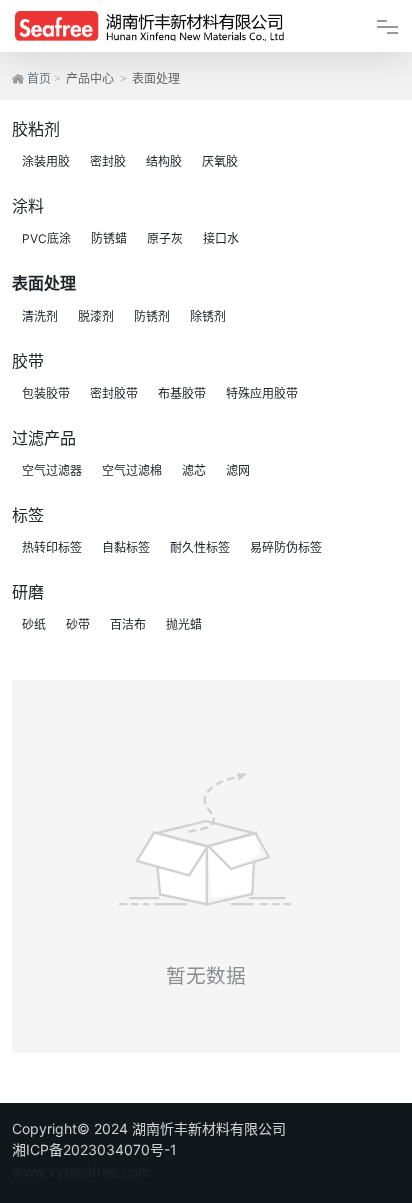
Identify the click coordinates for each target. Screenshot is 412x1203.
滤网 (238, 470)
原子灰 (165, 238)
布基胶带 (182, 393)
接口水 (221, 238)
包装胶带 (46, 393)
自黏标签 (126, 547)
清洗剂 (40, 316)
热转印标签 (52, 547)
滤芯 (194, 470)
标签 (28, 515)
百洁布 (128, 624)
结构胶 (164, 161)
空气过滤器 (52, 470)
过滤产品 (44, 438)
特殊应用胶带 (262, 393)
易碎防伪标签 (286, 547)
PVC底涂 (46, 238)
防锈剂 (152, 316)
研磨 (28, 592)
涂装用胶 (46, 161)
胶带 (28, 361)
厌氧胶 (220, 161)
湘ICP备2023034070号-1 (94, 1149)
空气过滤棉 (132, 470)
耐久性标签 (200, 547)
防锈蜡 (109, 238)
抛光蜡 (184, 624)
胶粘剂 (36, 129)
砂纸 (34, 624)
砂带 (78, 624)
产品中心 (90, 79)
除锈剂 (208, 316)
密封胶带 (114, 393)
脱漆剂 (96, 316)
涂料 (28, 206)
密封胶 (108, 161)
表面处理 (44, 283)
